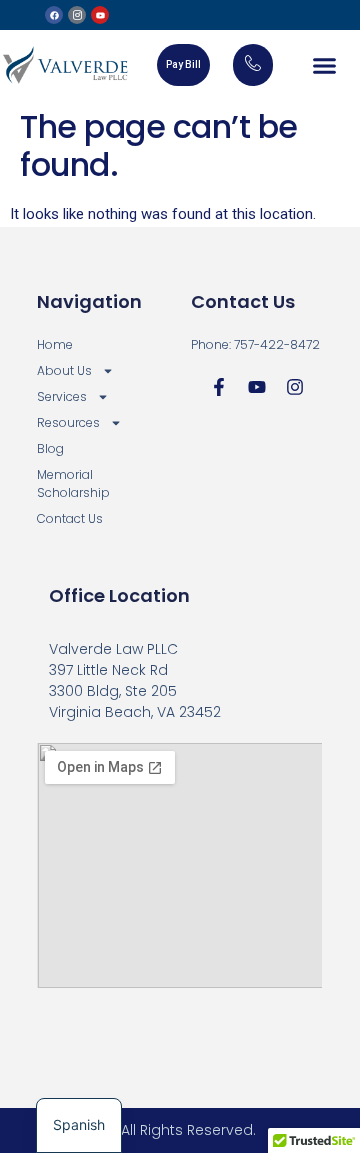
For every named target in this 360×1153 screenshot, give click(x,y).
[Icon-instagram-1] (77, 15)
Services (62, 396)
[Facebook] (54, 15)
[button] (325, 65)
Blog (50, 448)
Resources (68, 422)
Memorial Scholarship (73, 483)
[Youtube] (100, 15)
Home (55, 344)
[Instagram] (295, 387)
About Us (64, 370)
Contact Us (70, 518)
